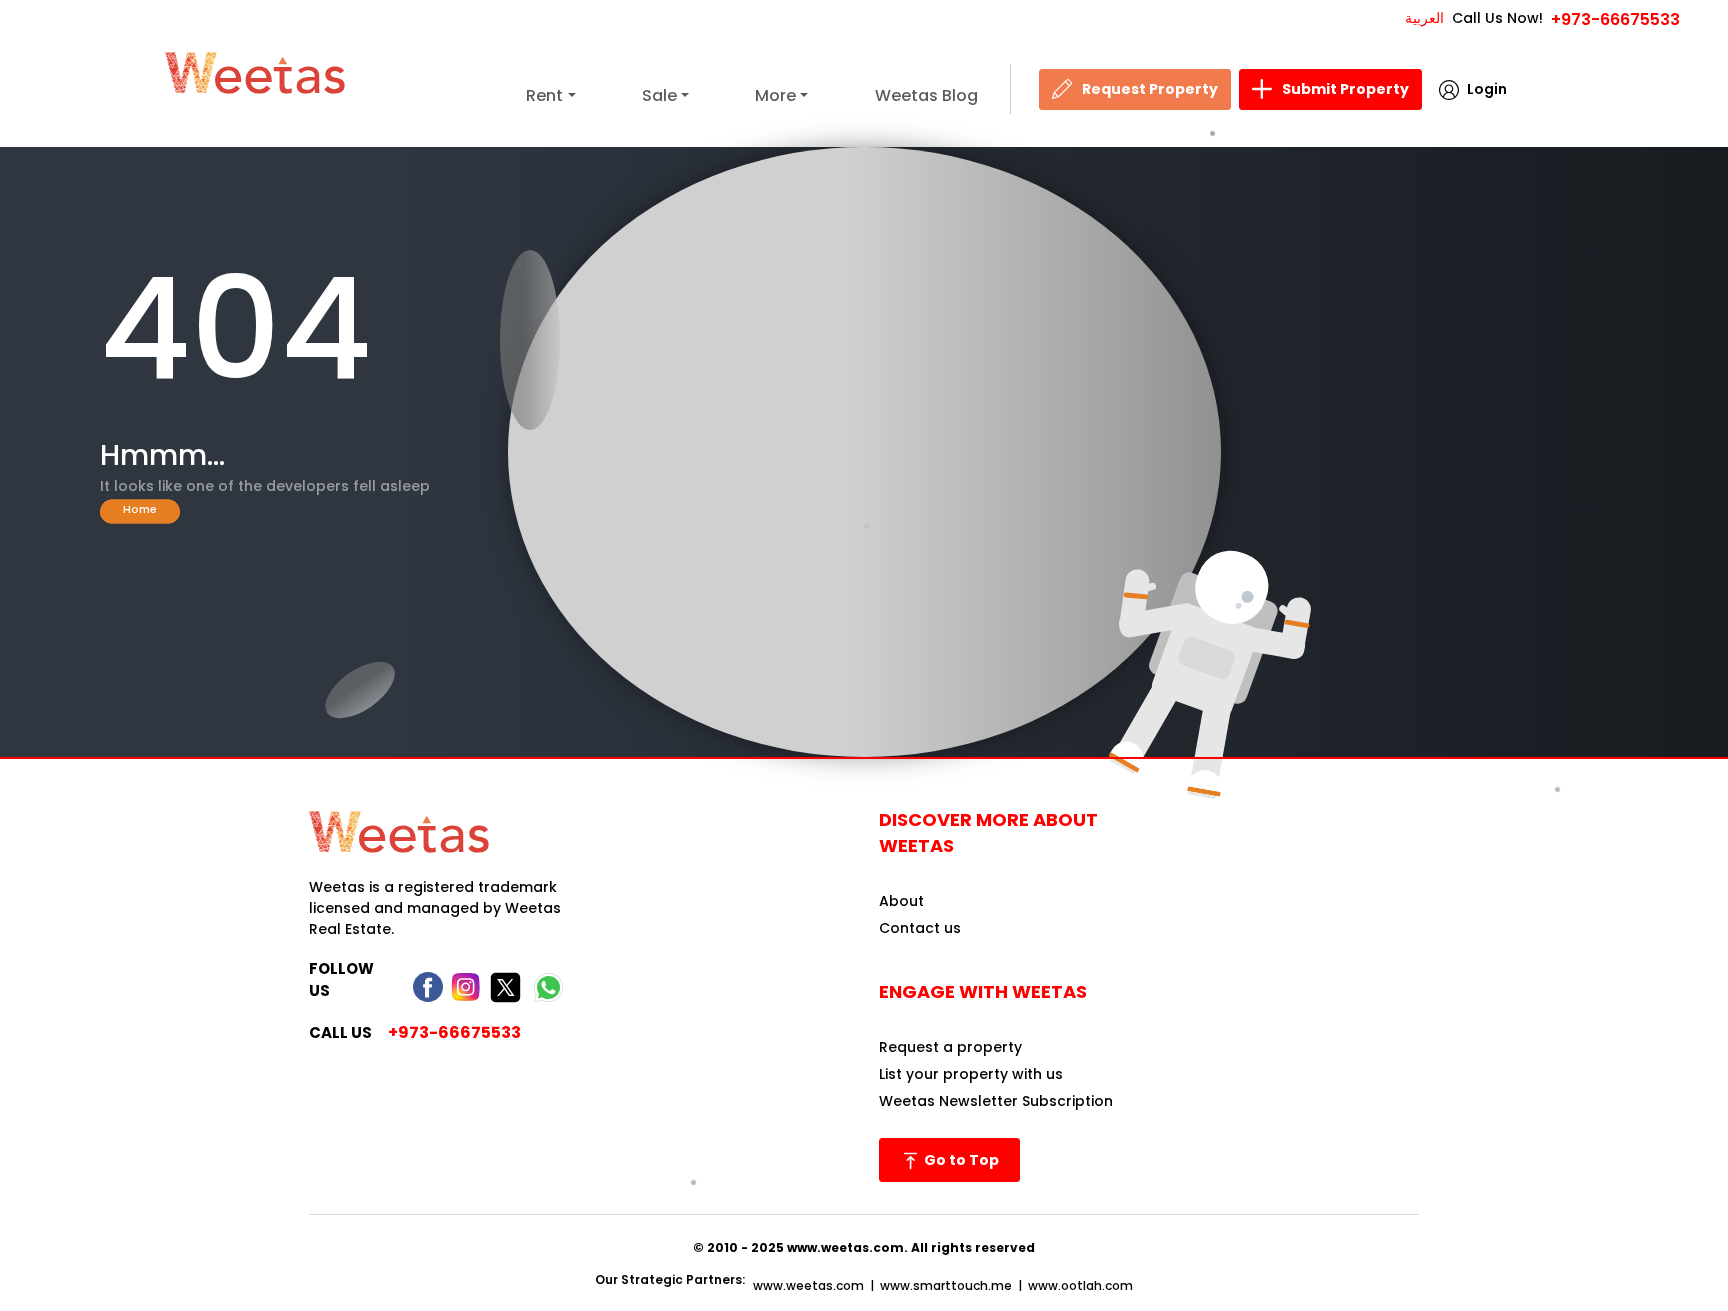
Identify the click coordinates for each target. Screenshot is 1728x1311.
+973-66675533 (1615, 19)
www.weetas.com (808, 1285)
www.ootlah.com (1080, 1285)
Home (140, 508)
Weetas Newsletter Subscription (996, 1101)
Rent (544, 95)
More (775, 95)
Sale (659, 95)
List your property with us (971, 1074)
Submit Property (1345, 89)
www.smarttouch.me (946, 1285)
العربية (1424, 18)
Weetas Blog (926, 95)
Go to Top (960, 1160)
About (901, 901)
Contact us (920, 928)
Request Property (1150, 89)
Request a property (950, 1047)
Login (1487, 89)
